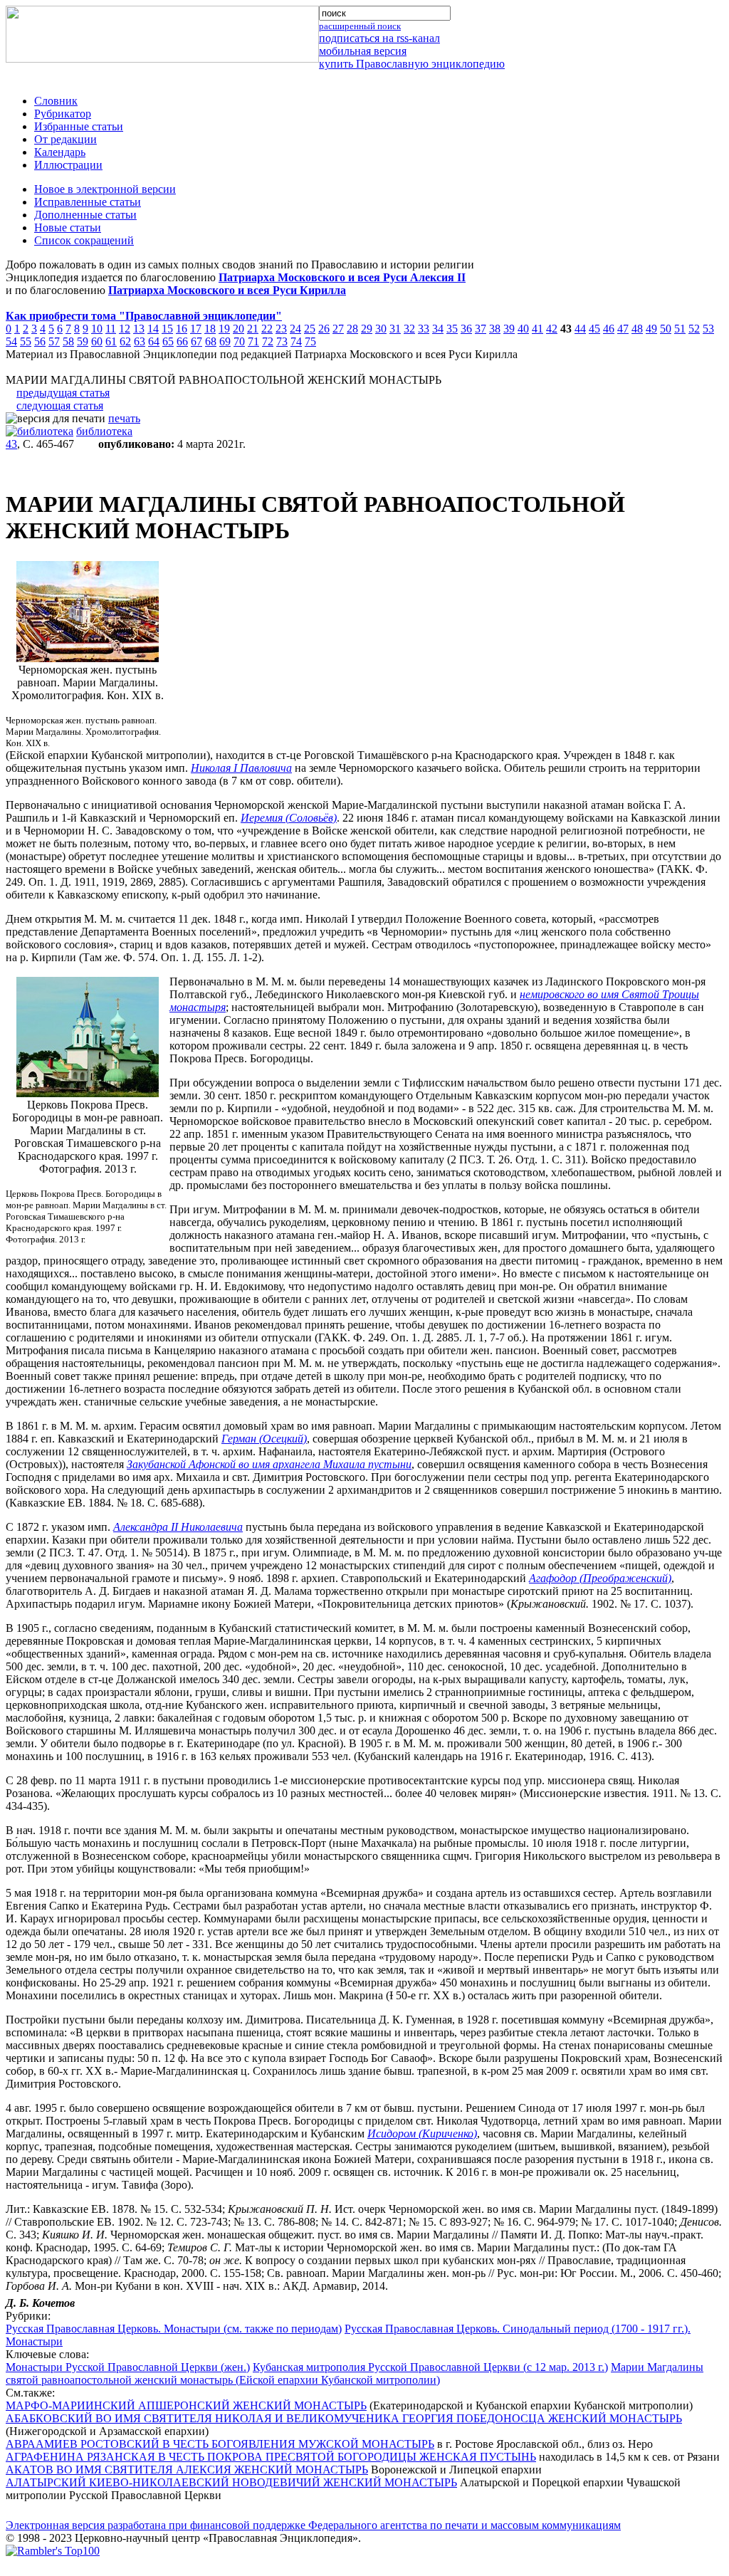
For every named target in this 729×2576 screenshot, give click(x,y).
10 (97, 329)
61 (111, 341)
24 (295, 329)
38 (495, 329)
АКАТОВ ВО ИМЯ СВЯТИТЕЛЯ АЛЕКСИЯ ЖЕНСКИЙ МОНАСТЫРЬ (187, 2470)
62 (125, 341)
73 (282, 341)
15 (167, 329)
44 (580, 329)
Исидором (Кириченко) (422, 2133)
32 (409, 329)
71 (253, 341)
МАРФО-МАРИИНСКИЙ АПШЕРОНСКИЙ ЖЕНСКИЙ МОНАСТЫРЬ (186, 2405)
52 (694, 329)
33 (424, 329)
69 (225, 341)
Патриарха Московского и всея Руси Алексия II (342, 277)
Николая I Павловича (241, 768)
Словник (56, 101)
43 (11, 444)
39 (509, 329)
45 (594, 329)
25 (310, 329)
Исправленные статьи (88, 202)
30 (381, 329)
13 (139, 329)
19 (224, 329)
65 (168, 341)
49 (651, 329)
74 (296, 341)
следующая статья (60, 405)
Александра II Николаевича (178, 1527)
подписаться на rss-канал (379, 38)
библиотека (104, 431)
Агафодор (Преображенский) (600, 1578)
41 (537, 329)
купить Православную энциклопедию (412, 64)
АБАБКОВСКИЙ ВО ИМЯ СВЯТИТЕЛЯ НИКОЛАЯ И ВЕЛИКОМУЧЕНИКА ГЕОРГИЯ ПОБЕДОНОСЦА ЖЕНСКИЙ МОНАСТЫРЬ (344, 2418)
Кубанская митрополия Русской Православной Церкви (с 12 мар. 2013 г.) (430, 2367)
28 (352, 329)
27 (338, 329)
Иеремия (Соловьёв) (289, 818)
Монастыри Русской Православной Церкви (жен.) (128, 2367)
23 (281, 329)
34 (438, 329)
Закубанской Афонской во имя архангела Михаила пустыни (269, 1464)
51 (680, 329)
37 (481, 329)
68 (211, 341)
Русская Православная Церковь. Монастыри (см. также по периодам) (174, 2329)
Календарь (60, 152)
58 (68, 341)
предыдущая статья (63, 393)
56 (40, 341)
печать (124, 418)
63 (140, 341)
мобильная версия (363, 51)
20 (238, 329)
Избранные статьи (79, 126)
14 (153, 329)
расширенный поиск (360, 26)
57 (54, 341)
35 (452, 329)
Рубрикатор (63, 114)
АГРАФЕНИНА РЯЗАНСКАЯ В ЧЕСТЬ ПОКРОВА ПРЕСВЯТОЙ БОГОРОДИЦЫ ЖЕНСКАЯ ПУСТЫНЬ (271, 2457)
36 (466, 329)
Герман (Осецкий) (264, 1439)
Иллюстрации (68, 165)
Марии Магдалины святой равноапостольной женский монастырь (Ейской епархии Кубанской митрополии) (355, 2373)
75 (310, 341)
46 (609, 329)
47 (623, 329)
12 (125, 329)
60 (97, 341)
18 (210, 329)
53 (708, 329)
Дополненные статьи (85, 215)
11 (111, 329)
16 (182, 329)
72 (268, 341)
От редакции (65, 139)
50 (666, 329)
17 (196, 329)
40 (523, 329)
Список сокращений (84, 240)
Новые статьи (68, 227)
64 (154, 341)
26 (324, 329)
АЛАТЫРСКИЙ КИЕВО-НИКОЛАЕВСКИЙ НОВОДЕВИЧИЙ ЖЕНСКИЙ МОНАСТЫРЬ (231, 2482)
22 (267, 329)
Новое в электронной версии (105, 189)
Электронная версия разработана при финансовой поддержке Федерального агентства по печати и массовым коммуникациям (313, 2525)
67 (196, 341)
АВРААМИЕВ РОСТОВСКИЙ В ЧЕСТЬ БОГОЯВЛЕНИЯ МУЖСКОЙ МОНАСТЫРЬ (220, 2444)
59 (83, 341)
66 (182, 341)
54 (11, 341)
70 (239, 341)
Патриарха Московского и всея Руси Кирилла (227, 290)
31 (395, 329)
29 (367, 329)
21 (253, 329)
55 (26, 341)
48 (637, 329)
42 (552, 329)
